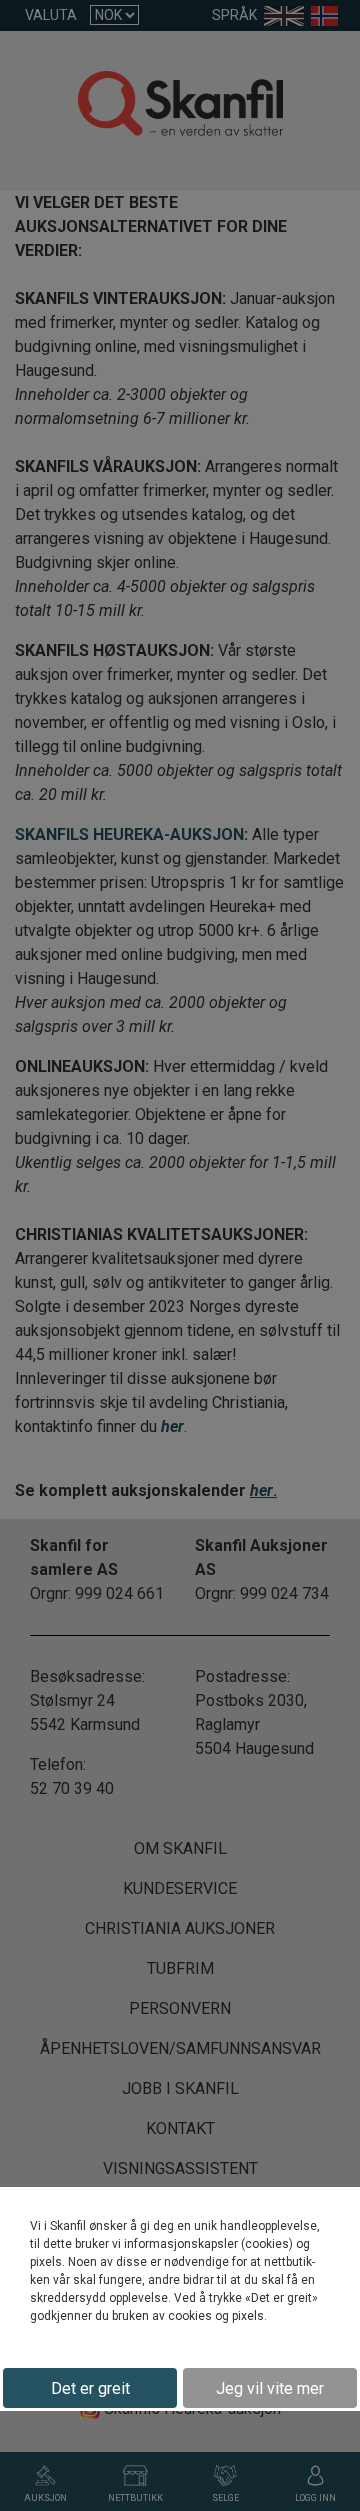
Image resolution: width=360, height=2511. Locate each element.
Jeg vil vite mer (270, 2388)
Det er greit (90, 2388)
